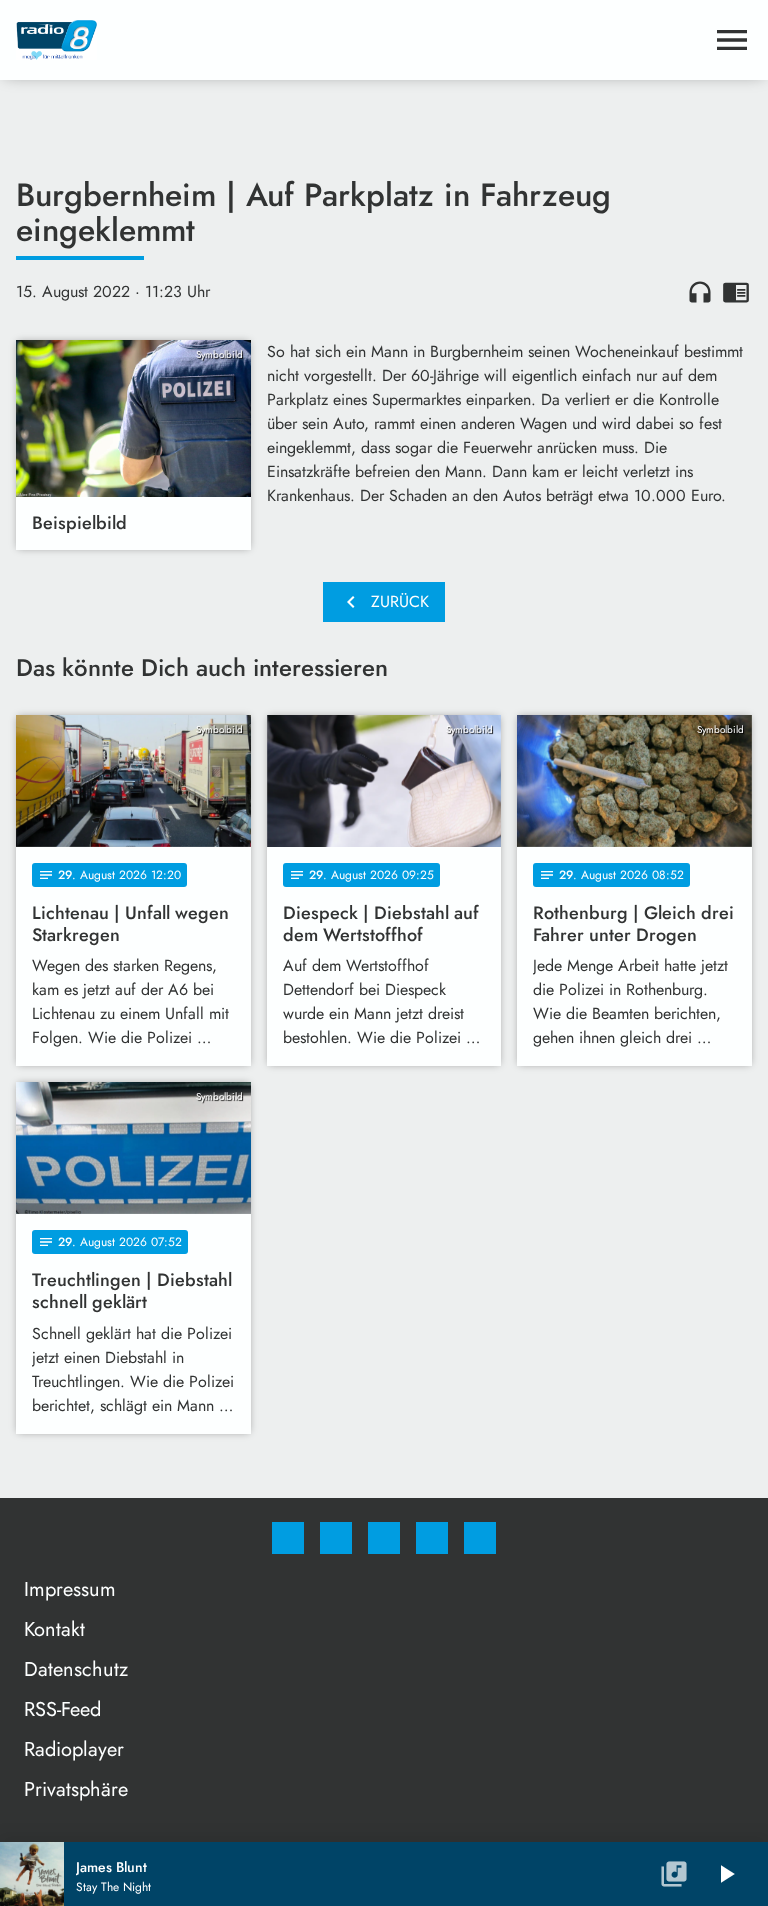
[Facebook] (288, 1538)
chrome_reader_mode (736, 292)
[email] (480, 1538)
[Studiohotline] (432, 1538)
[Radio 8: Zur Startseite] (360, 40)
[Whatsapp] (384, 1538)
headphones (700, 292)
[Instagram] (336, 1538)
